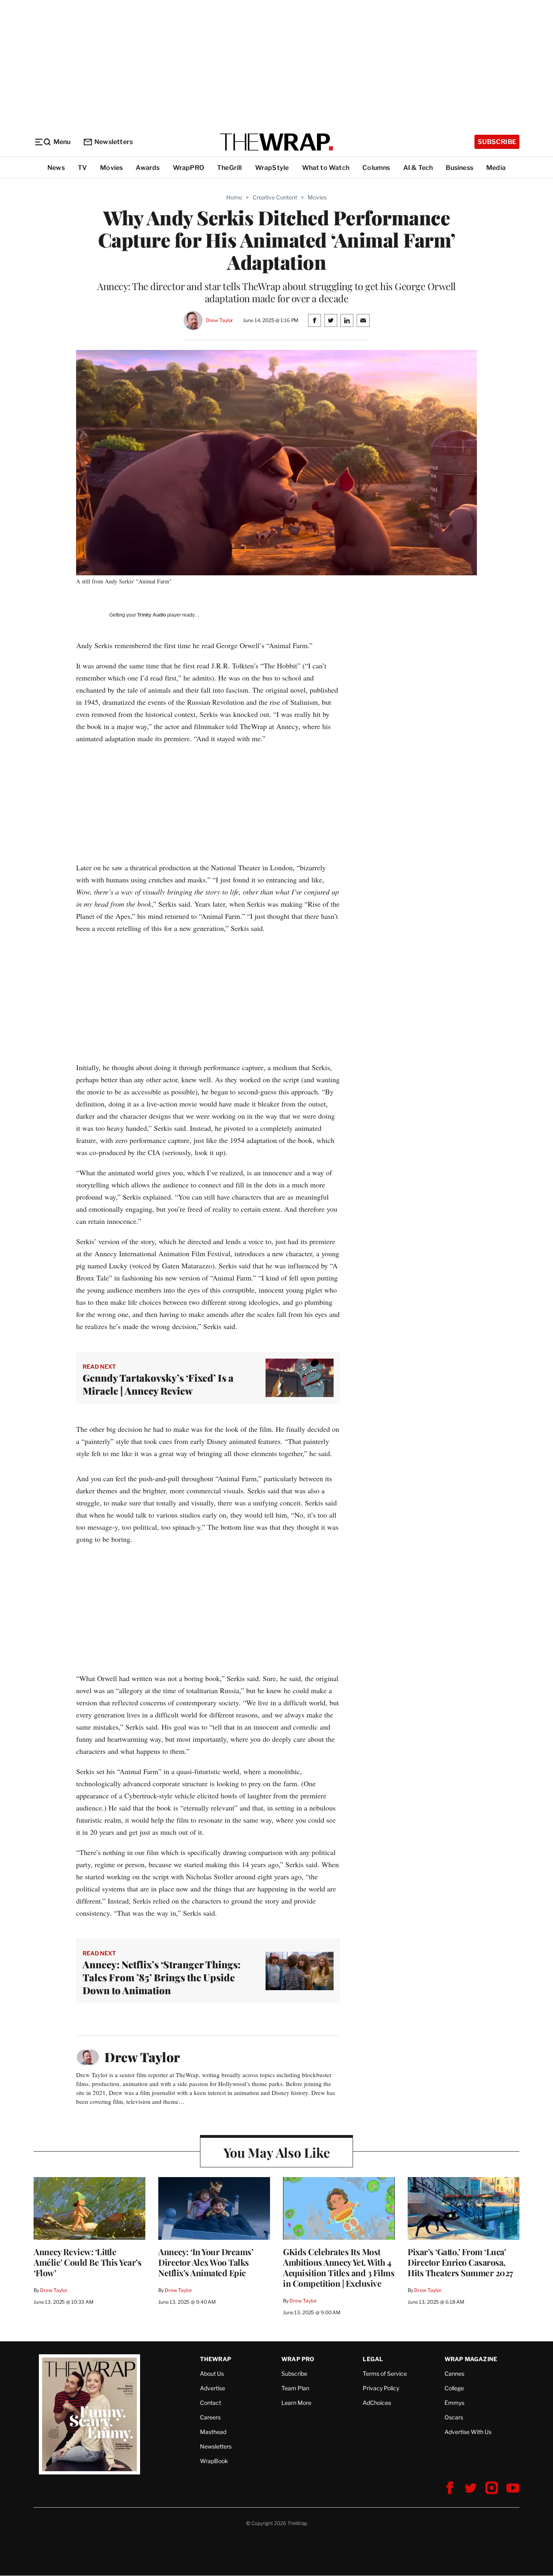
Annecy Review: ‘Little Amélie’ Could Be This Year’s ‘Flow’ (87, 2262)
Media (496, 168)
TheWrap (216, 2359)
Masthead (213, 2432)
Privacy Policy (381, 2388)
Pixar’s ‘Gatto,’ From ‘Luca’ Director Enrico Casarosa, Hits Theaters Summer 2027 (460, 2262)
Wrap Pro (298, 2359)
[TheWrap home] (276, 142)
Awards (148, 168)
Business (459, 168)
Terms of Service (385, 2374)
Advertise (213, 2388)
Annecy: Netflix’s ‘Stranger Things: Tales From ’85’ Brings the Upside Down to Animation (162, 1977)
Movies (111, 168)
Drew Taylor (220, 320)
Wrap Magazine (471, 2359)
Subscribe (497, 142)
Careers (210, 2417)
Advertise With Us (468, 2432)
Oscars (454, 2417)
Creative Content (275, 197)
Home (234, 197)
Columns (376, 168)
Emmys (454, 2403)
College (454, 2388)
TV (82, 168)
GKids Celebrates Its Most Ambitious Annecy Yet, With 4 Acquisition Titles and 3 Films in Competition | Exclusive (339, 2267)
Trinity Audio (152, 615)
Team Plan (295, 2388)
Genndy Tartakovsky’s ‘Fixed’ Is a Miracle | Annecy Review (158, 1384)
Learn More (296, 2403)
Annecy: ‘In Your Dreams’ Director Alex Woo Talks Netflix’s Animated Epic (206, 2262)
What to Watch (326, 168)
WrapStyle (272, 168)
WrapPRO (188, 168)
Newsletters (114, 142)
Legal (373, 2359)
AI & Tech (418, 168)
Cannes (454, 2374)
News (56, 168)
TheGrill (230, 168)
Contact (211, 2403)
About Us (212, 2374)
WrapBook (214, 2461)
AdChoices (377, 2403)
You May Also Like (277, 2152)
